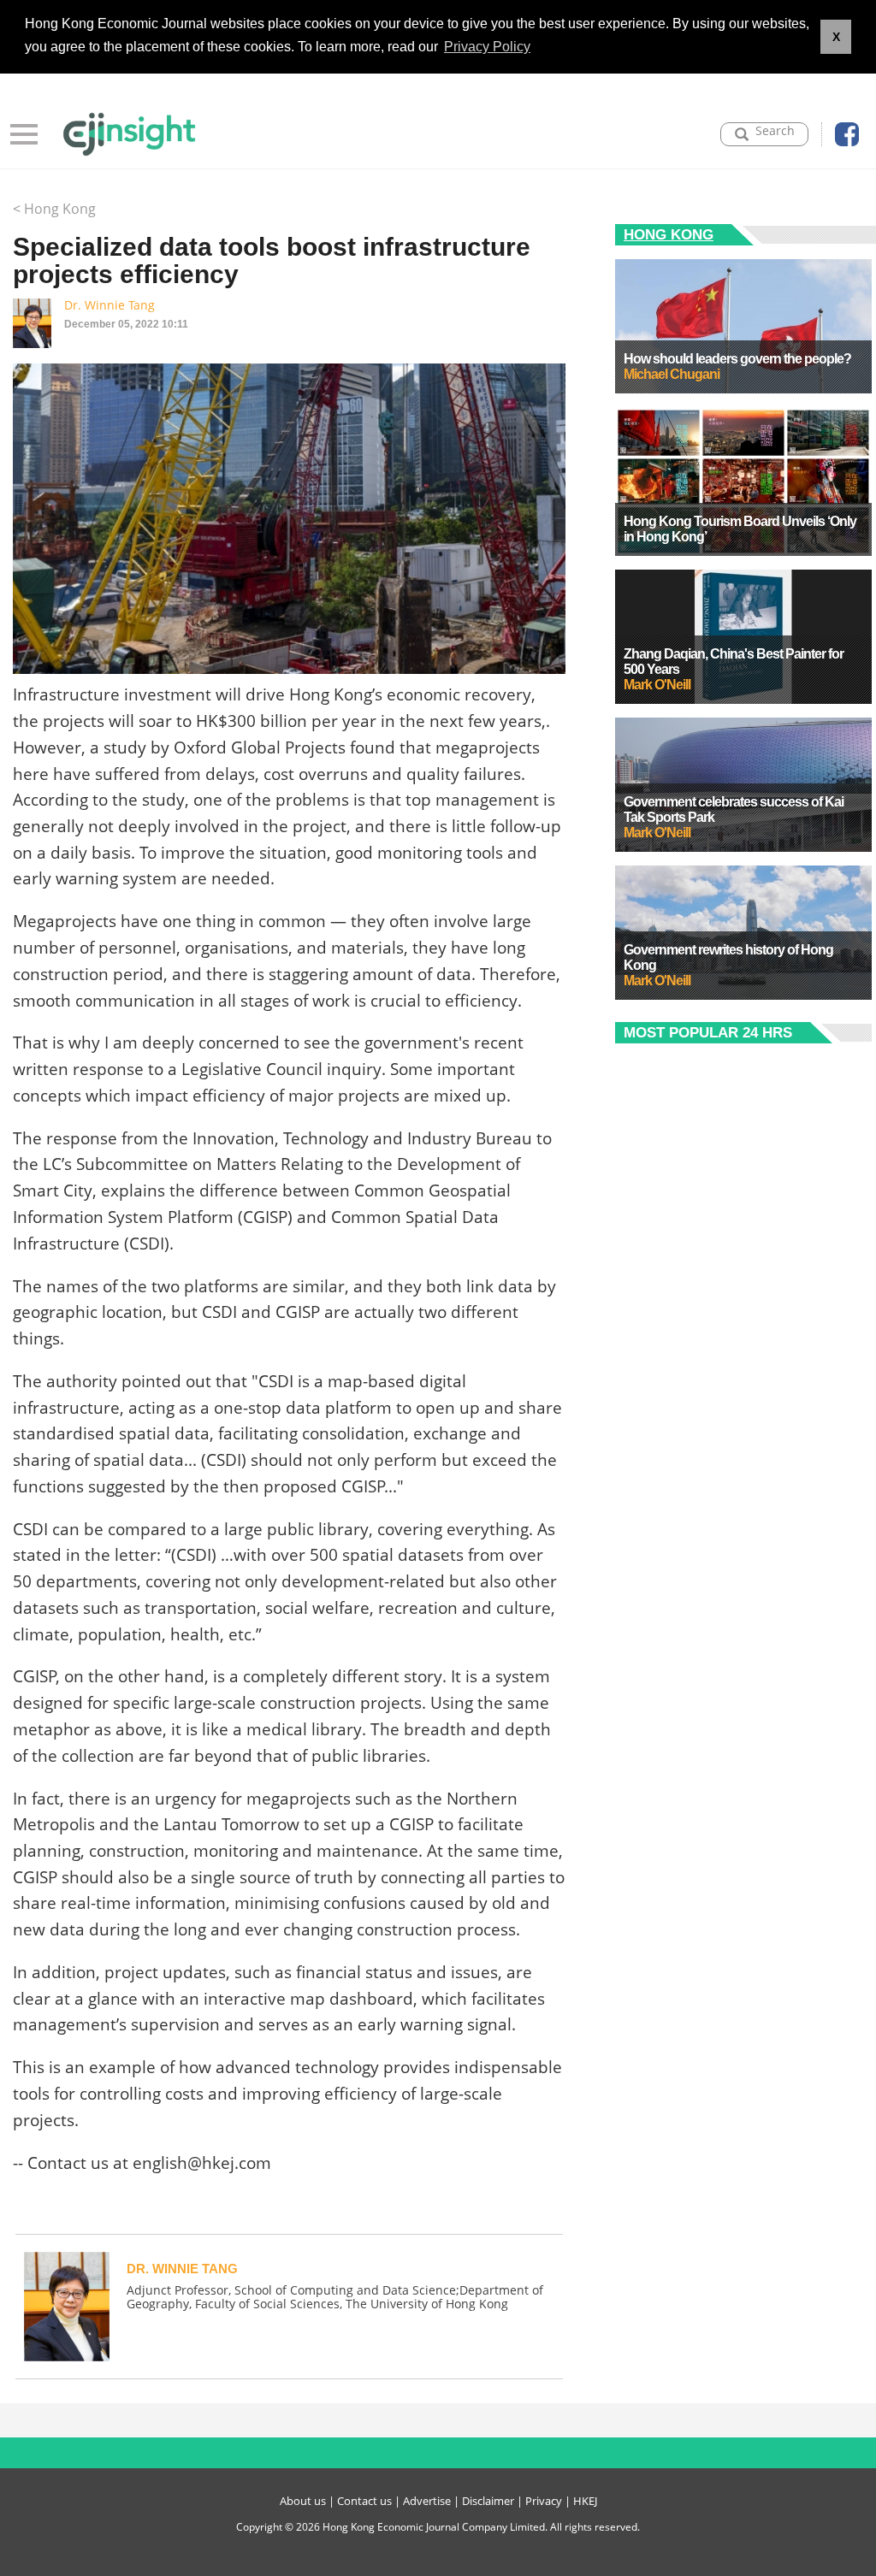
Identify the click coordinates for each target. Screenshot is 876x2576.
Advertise (427, 2501)
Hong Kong (669, 235)
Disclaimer (488, 2501)
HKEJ (585, 2501)
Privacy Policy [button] (487, 47)
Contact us (364, 2501)
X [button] (836, 37)
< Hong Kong (54, 209)
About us (303, 2501)
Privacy (544, 2501)
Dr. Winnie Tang (109, 305)
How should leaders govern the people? (737, 359)
